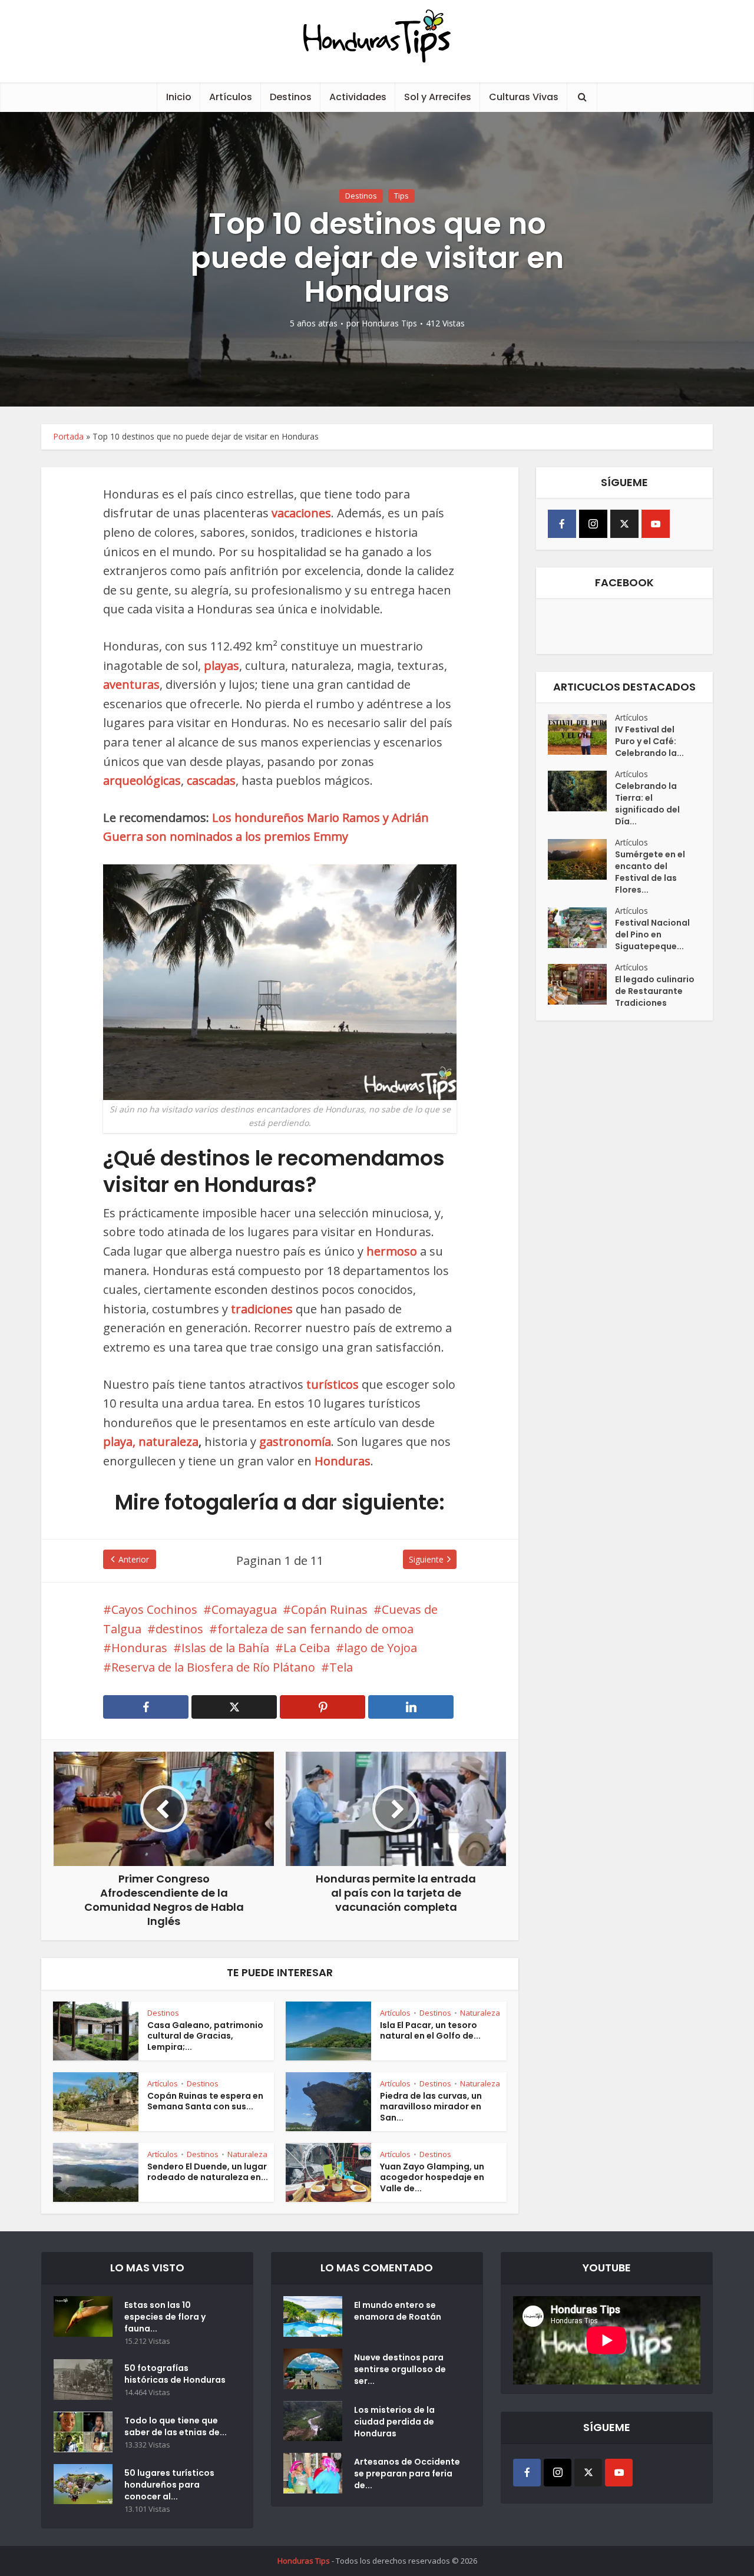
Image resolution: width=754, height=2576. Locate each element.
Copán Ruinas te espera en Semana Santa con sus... (205, 2101)
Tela (341, 1667)
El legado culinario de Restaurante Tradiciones (655, 991)
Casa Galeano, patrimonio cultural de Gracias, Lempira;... (205, 2036)
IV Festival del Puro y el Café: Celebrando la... (649, 741)
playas (221, 666)
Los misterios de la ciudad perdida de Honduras (394, 2422)
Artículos (231, 97)
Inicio (179, 97)
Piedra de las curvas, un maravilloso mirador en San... (431, 2107)
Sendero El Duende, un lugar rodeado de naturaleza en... (208, 2172)
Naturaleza (480, 2013)
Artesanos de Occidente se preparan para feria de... (407, 2473)
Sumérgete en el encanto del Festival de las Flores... (650, 872)
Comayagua (244, 1609)
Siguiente (426, 1559)
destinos (179, 1629)
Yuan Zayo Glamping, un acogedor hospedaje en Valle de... (432, 2178)
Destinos (291, 97)
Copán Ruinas (329, 1609)
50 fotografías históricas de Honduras (177, 2374)
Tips (401, 196)
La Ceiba (307, 1648)
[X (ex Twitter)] (624, 524)
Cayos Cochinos (154, 1609)
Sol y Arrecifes (438, 97)
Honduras (139, 1648)
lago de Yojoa (381, 1648)
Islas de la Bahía (225, 1648)
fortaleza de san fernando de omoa (315, 1629)
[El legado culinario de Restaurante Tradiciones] (581, 984)
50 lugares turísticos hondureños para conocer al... (169, 2485)
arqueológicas (142, 780)
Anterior (134, 1559)
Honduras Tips (389, 323)
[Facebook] (562, 524)
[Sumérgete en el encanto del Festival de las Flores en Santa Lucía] (581, 859)
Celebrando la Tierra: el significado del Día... (647, 804)
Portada (68, 436)
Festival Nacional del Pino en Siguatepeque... (652, 934)
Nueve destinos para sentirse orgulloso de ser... (400, 2369)
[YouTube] (656, 524)
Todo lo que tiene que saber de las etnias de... (176, 2426)
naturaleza (168, 1441)
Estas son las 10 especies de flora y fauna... (165, 2317)
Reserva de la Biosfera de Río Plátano (213, 1667)
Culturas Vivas (524, 97)
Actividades (358, 97)
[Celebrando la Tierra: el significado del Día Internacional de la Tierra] (581, 791)
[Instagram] (593, 524)
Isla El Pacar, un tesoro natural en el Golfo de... (430, 2031)
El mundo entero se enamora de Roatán (398, 2311)
